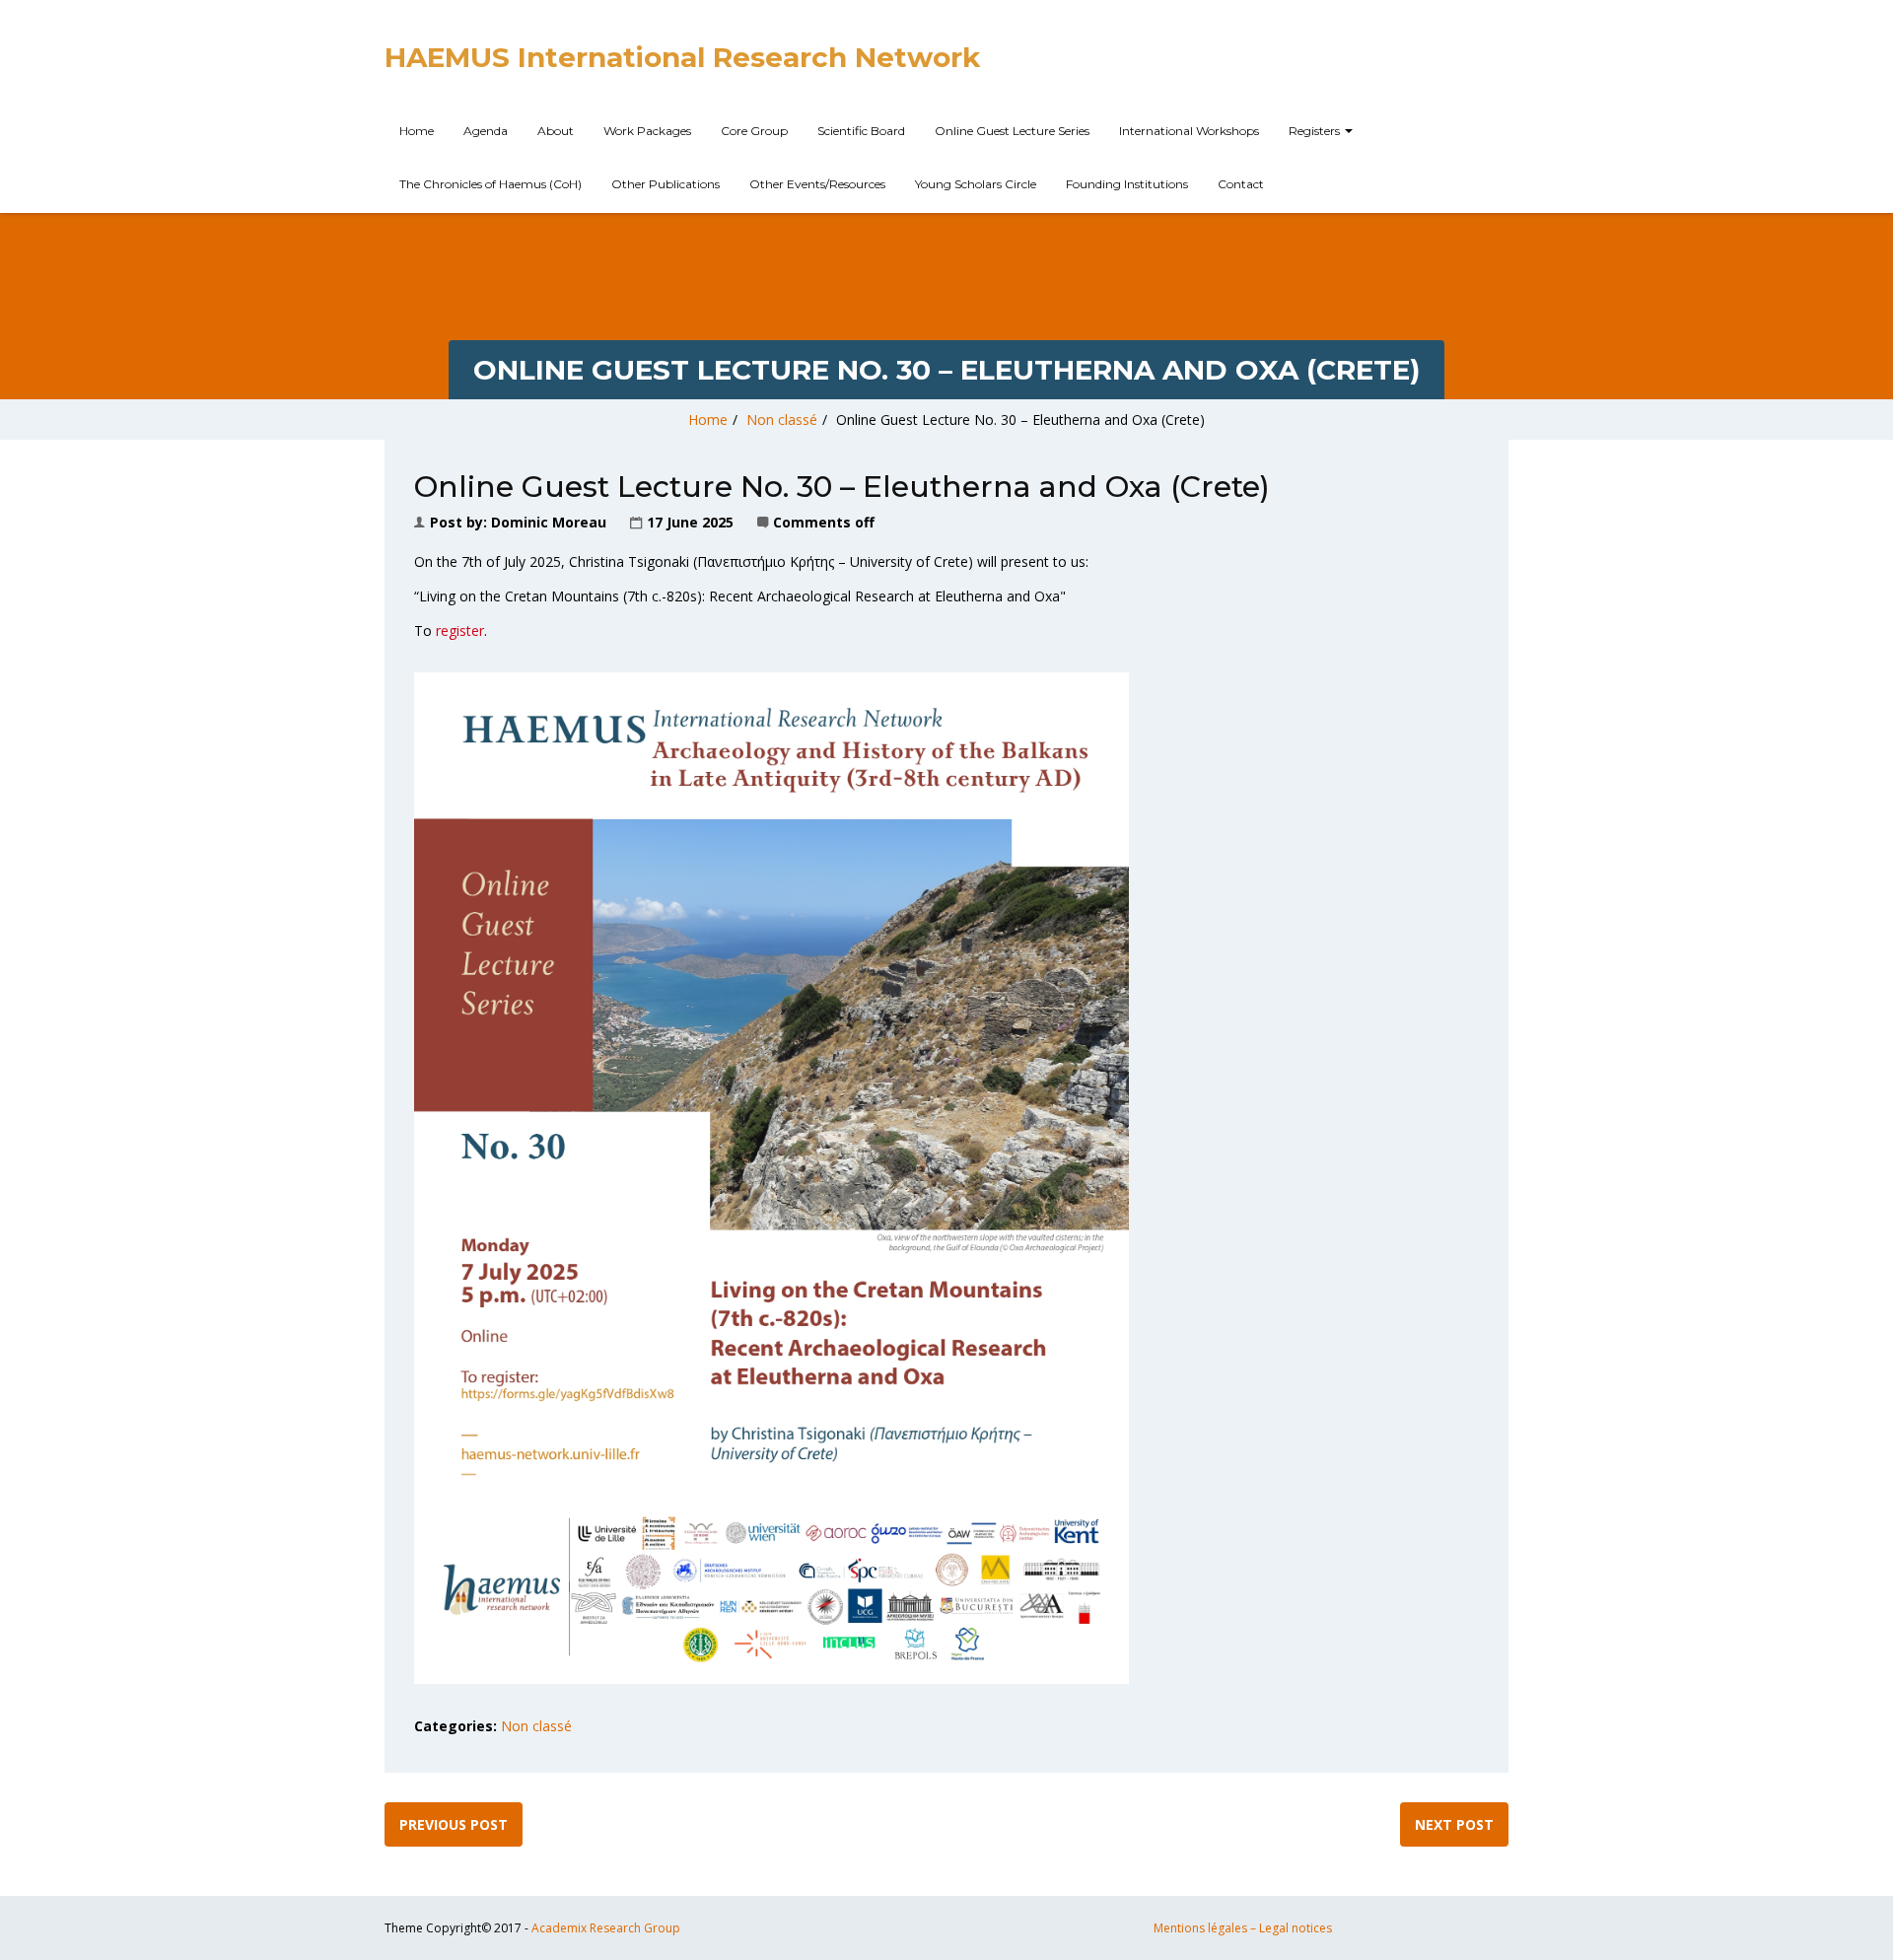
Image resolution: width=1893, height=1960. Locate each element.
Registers (1316, 131)
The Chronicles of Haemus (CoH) (491, 184)
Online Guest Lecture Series (1012, 131)
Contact (1241, 184)
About (556, 131)
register (460, 630)
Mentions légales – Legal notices (1243, 1928)
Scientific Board (861, 131)
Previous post (454, 1824)
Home (417, 131)
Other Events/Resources (817, 184)
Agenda (486, 131)
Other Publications (666, 184)
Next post (1454, 1824)
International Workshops (1189, 131)
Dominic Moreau (549, 522)
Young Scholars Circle (976, 184)
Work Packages (647, 131)
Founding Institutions (1127, 184)
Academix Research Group (606, 1928)
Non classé (782, 420)
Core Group (754, 131)
